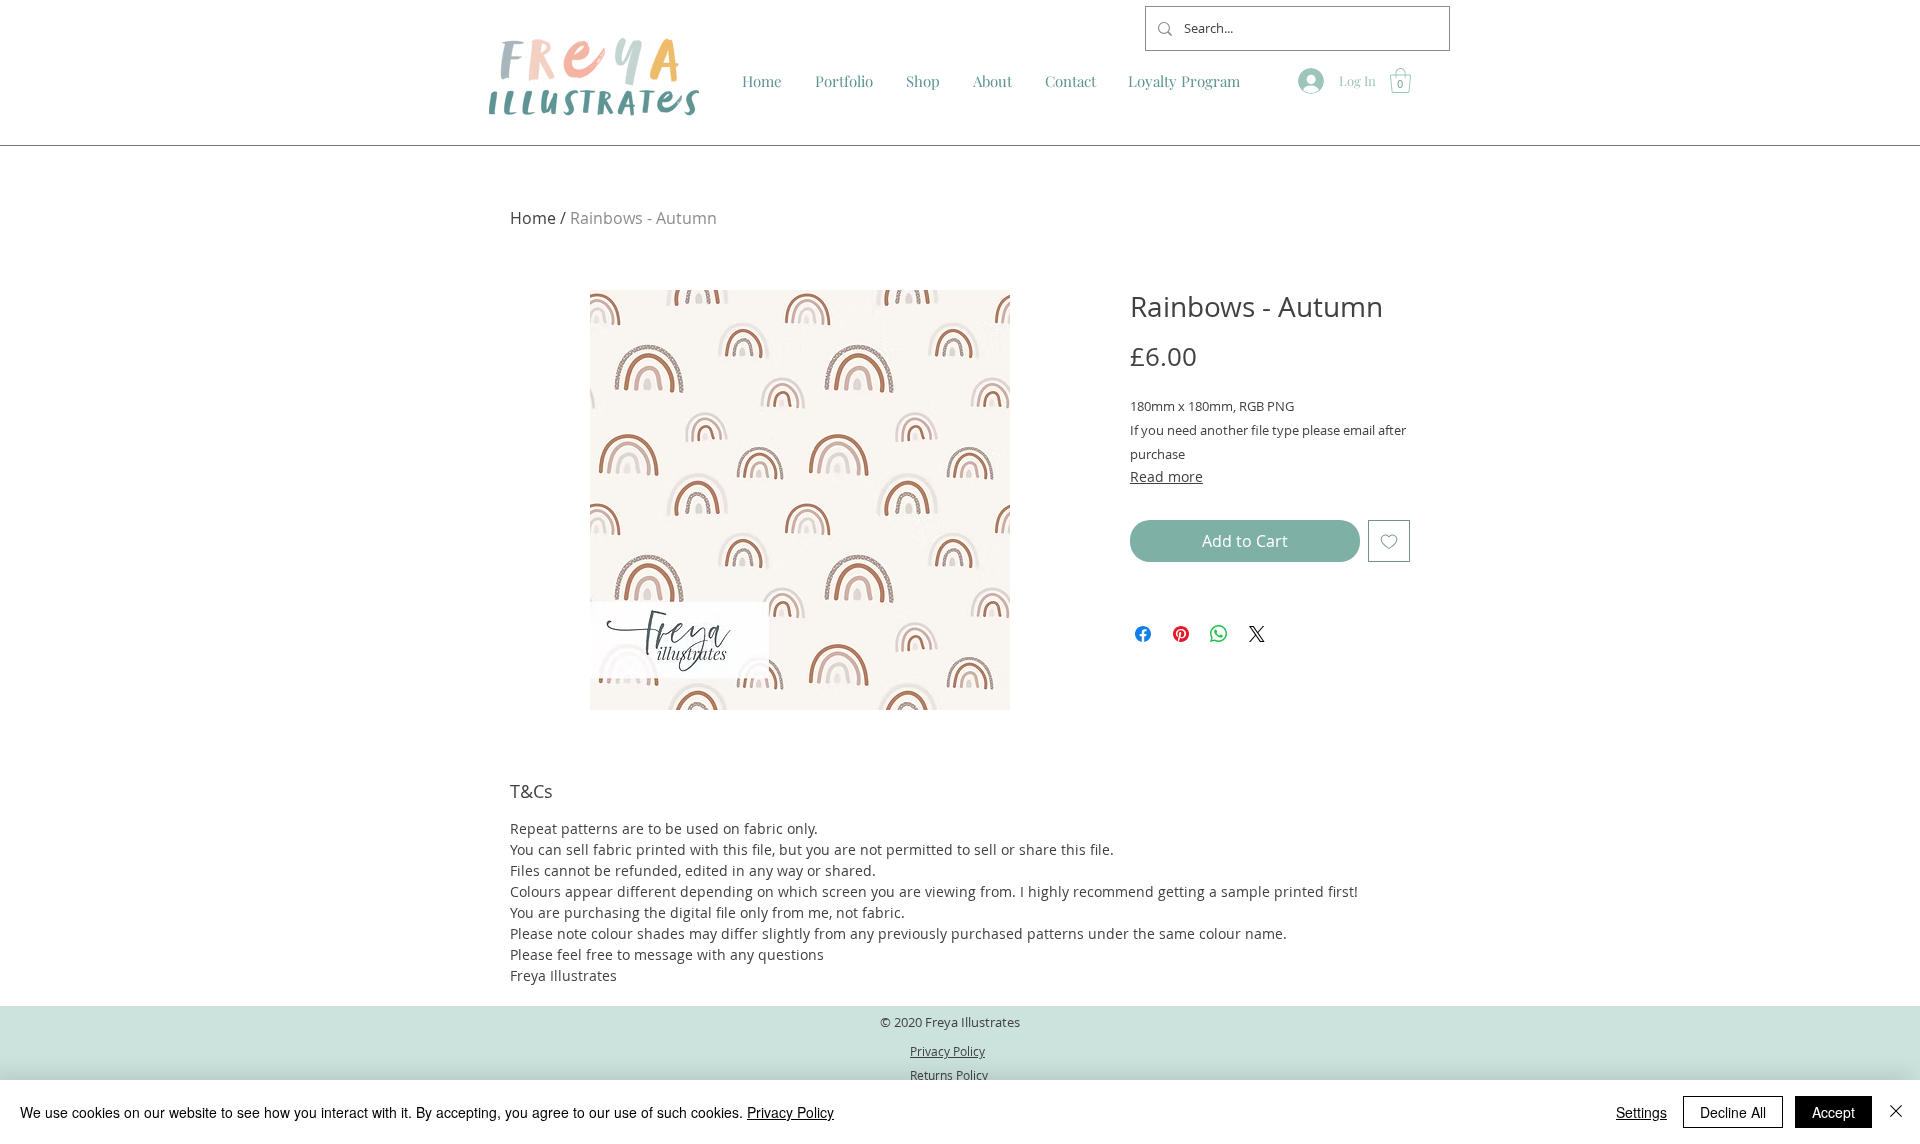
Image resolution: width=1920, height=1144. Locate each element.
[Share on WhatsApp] (1219, 634)
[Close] (1896, 1112)
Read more (1166, 476)
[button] (1400, 80)
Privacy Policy (790, 1112)
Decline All (1733, 1112)
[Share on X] (1257, 634)
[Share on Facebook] (1143, 634)
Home (533, 218)
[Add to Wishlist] (1389, 541)
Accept (1833, 1112)
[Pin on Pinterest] (1181, 634)
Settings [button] (1641, 1112)
